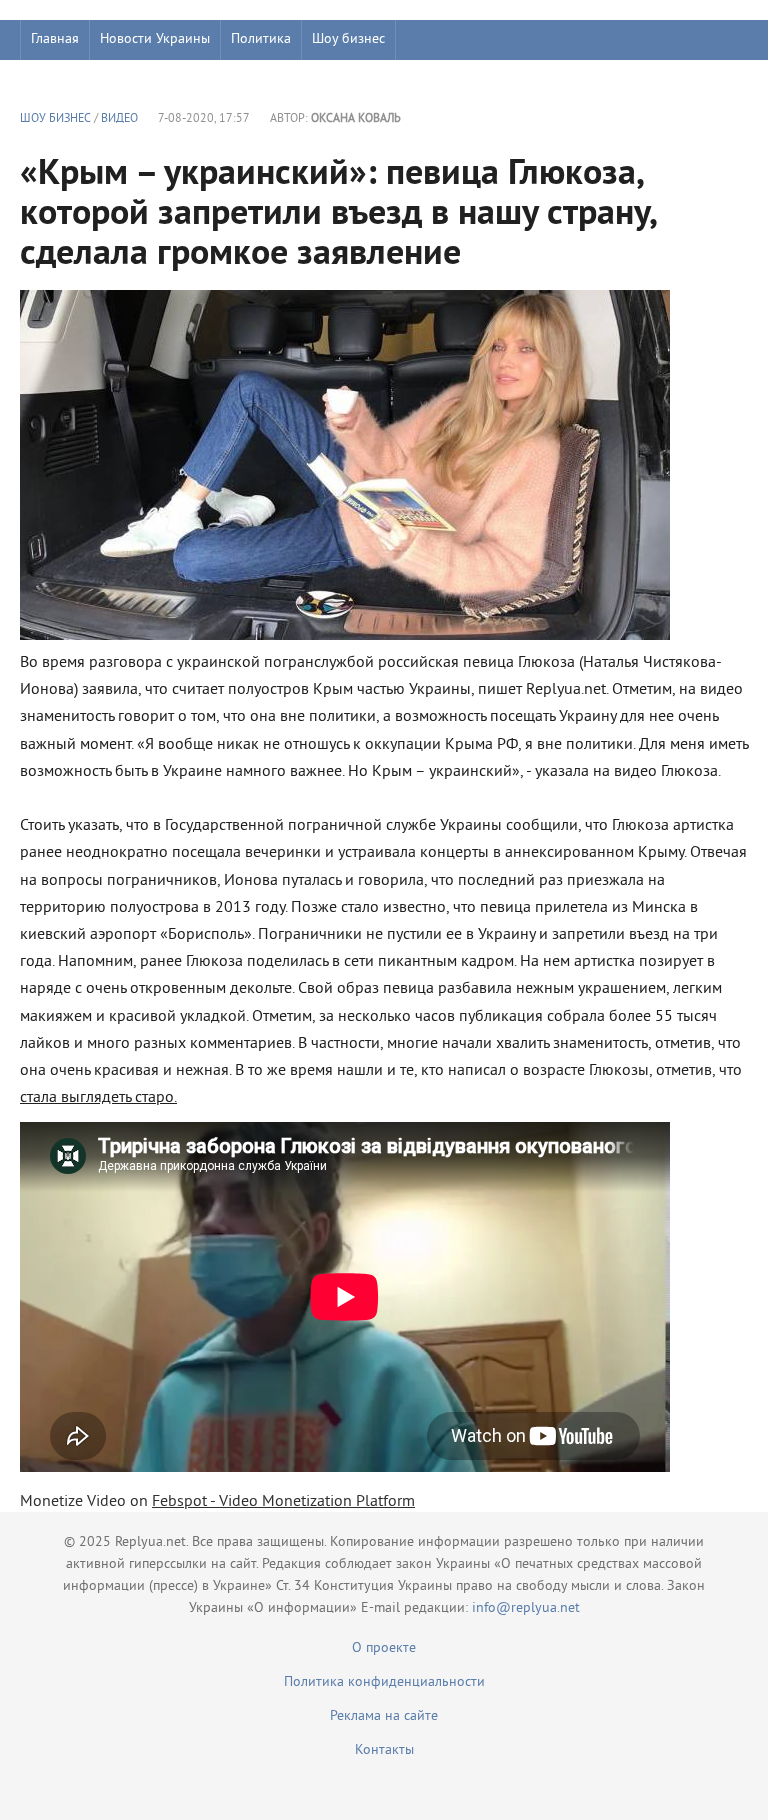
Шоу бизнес (348, 39)
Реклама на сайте (384, 1716)
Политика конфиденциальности (384, 1682)
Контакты (384, 1750)
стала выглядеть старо (97, 1098)
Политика (261, 39)
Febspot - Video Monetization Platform (283, 1502)
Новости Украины (155, 39)
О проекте (384, 1648)
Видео (119, 119)
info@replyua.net (526, 1608)
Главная (55, 39)
